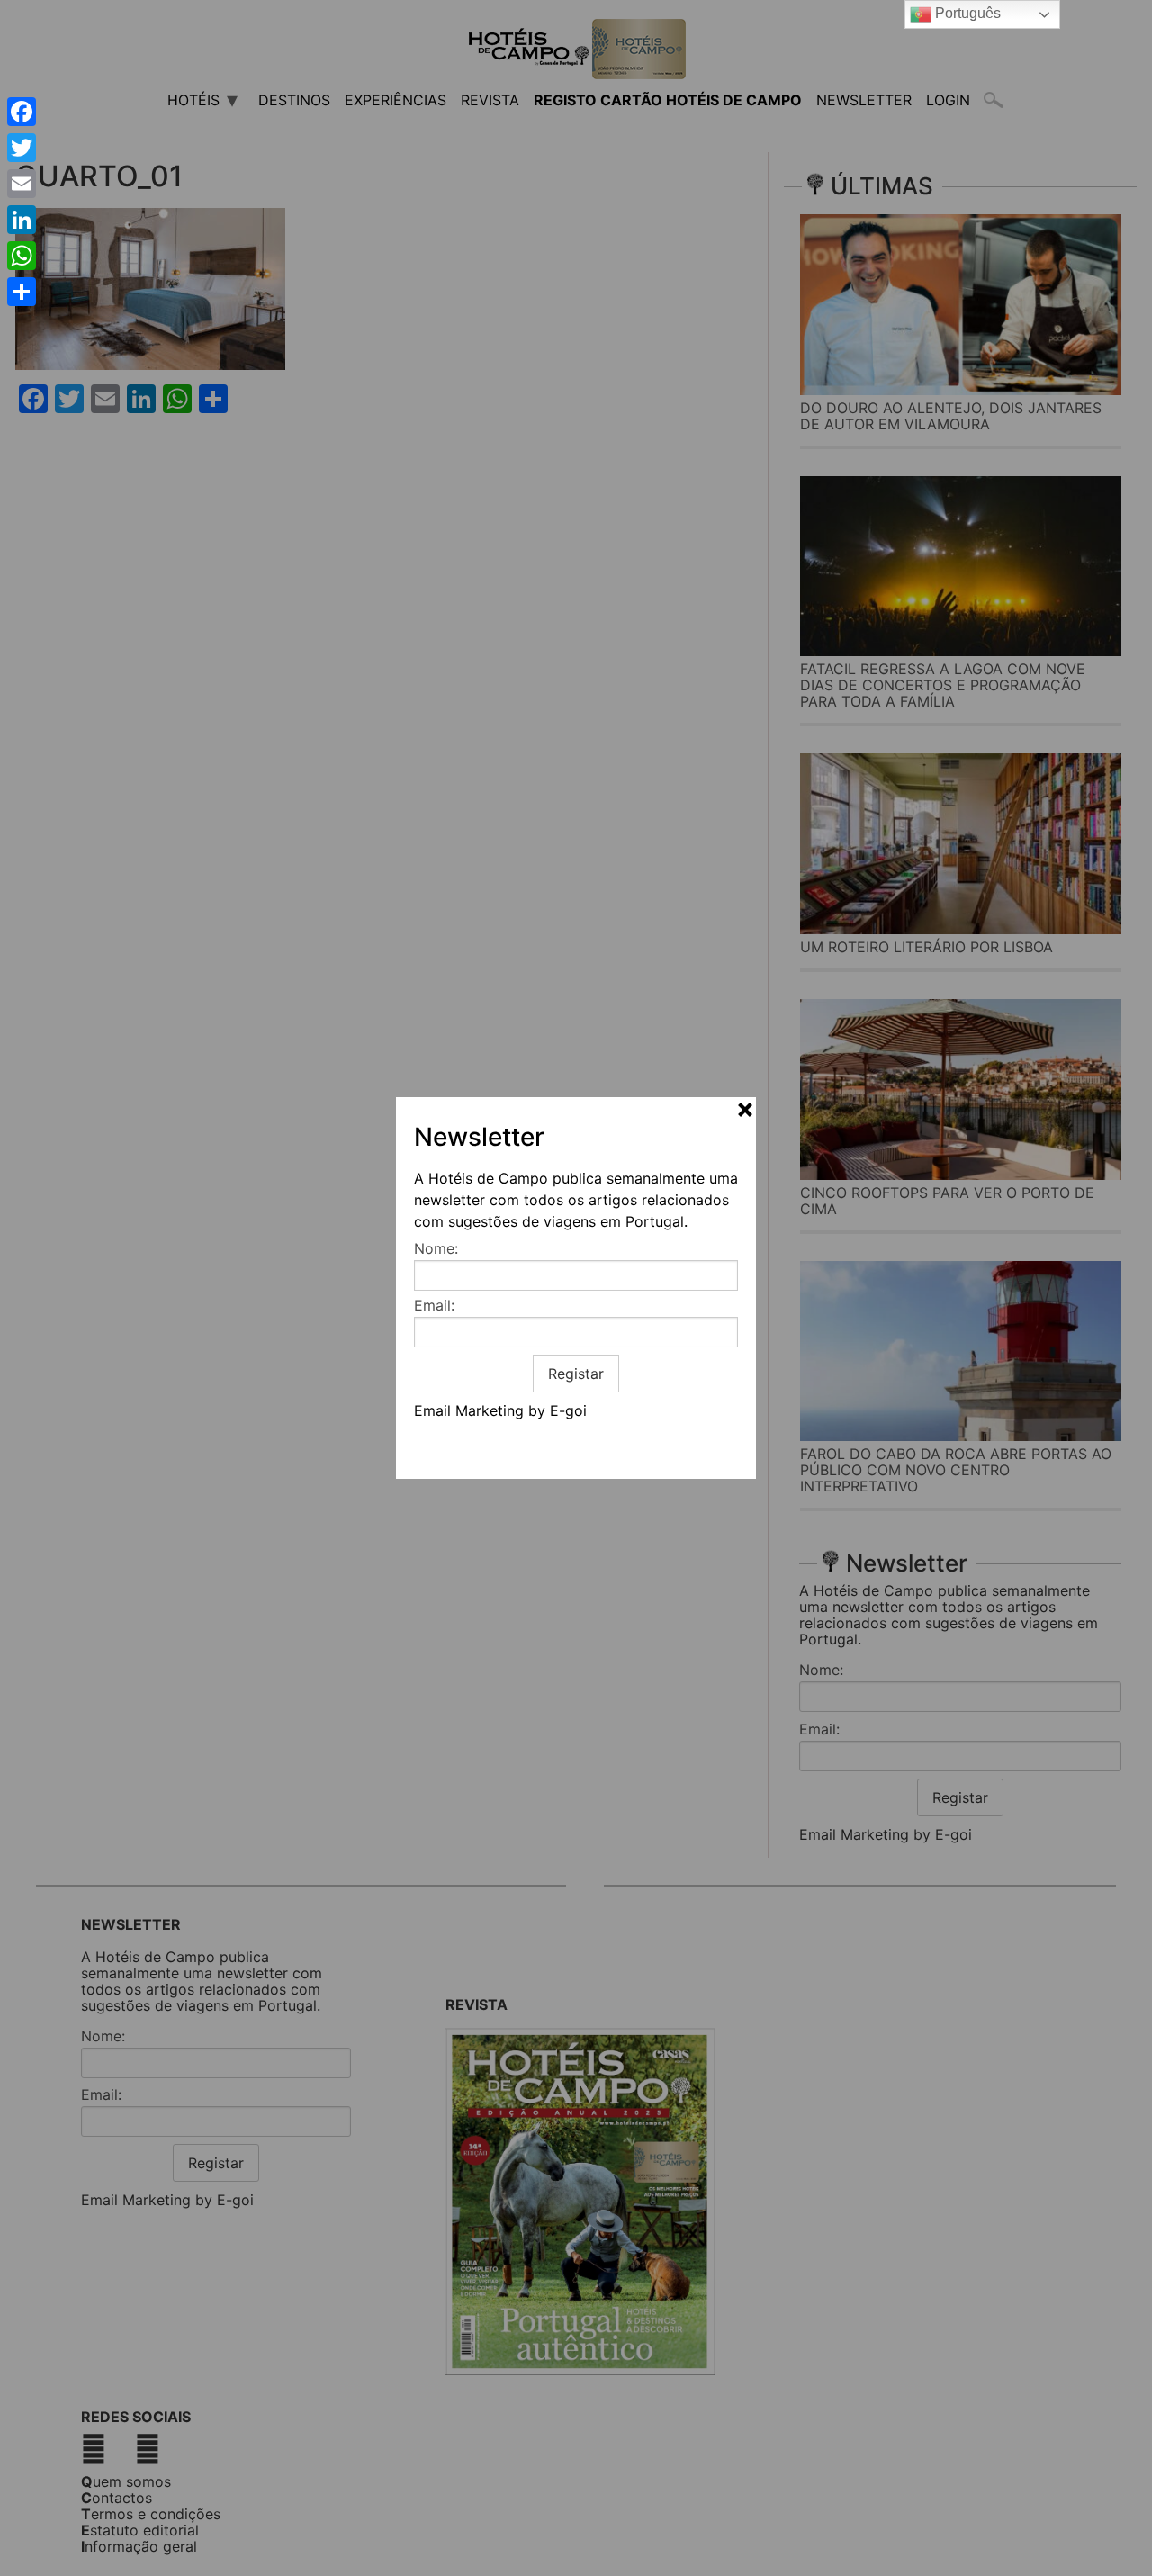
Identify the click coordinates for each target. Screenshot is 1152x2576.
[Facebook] (22, 112)
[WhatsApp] (22, 256)
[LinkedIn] (22, 220)
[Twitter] (22, 148)
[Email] (22, 184)
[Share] (22, 292)
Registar (576, 1374)
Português (966, 13)
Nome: (436, 1248)
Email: (434, 1305)
